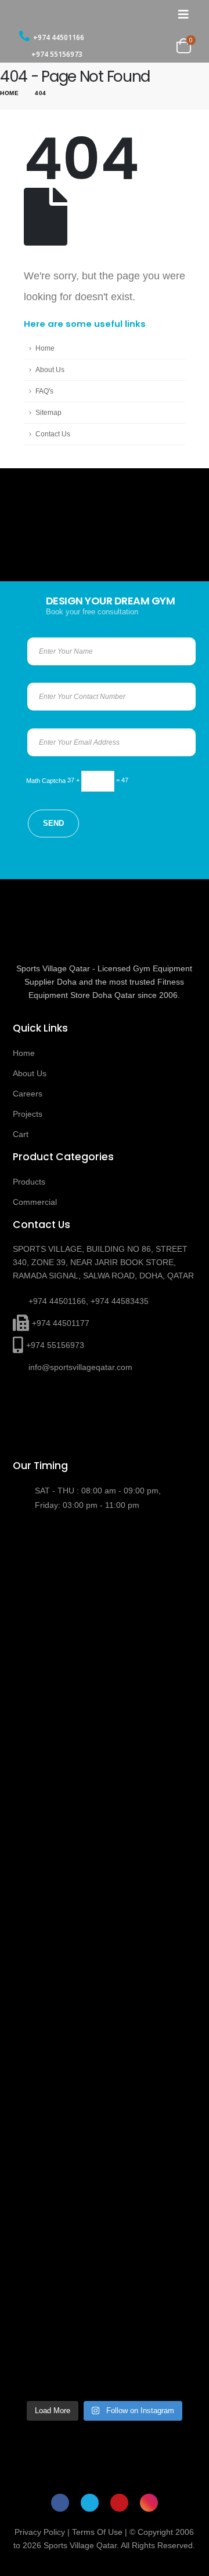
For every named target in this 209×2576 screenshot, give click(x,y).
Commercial (35, 1202)
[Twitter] (90, 2503)
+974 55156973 (57, 54)
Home (45, 348)
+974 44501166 (59, 37)
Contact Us (53, 434)
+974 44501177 (61, 1323)
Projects (28, 1114)
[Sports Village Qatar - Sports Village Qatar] (70, 14)
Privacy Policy (40, 2532)
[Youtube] (119, 2503)
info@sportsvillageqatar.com (80, 1367)
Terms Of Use (97, 2532)
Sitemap (48, 412)
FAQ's (44, 391)
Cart (21, 1134)
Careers (28, 1094)
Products (29, 1182)
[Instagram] (149, 2503)
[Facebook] (60, 2503)
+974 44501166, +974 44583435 (89, 1301)
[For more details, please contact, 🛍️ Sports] (105, 1580)
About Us (50, 369)
